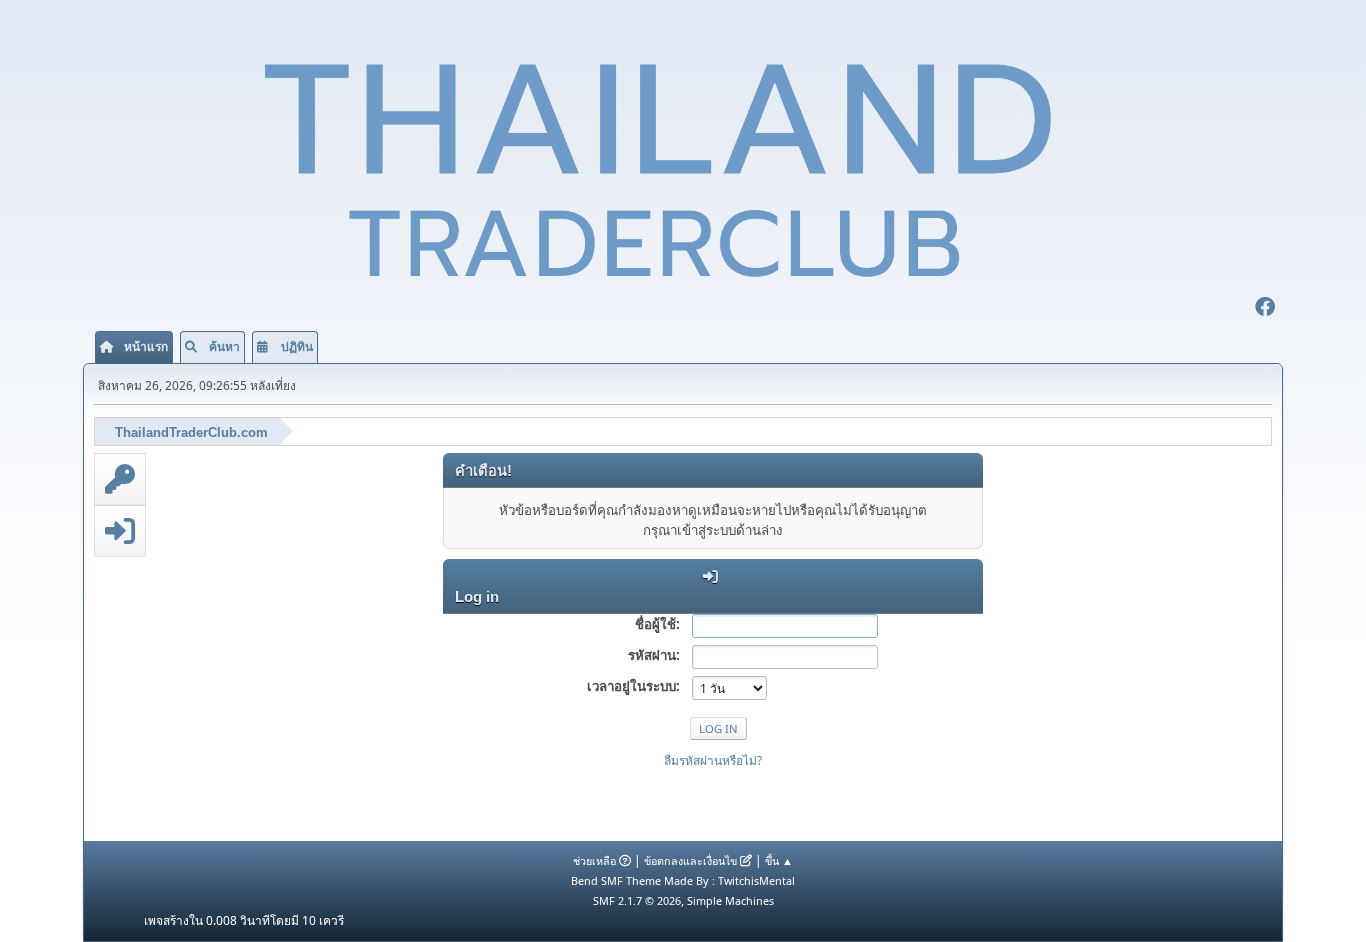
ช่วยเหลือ (594, 860)
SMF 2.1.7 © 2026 (637, 900)
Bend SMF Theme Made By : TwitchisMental (683, 880)
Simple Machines (730, 900)
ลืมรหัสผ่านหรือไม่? (713, 760)
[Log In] (120, 531)
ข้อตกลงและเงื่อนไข (690, 860)
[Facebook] (1265, 309)
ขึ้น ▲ (779, 860)
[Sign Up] (120, 479)
